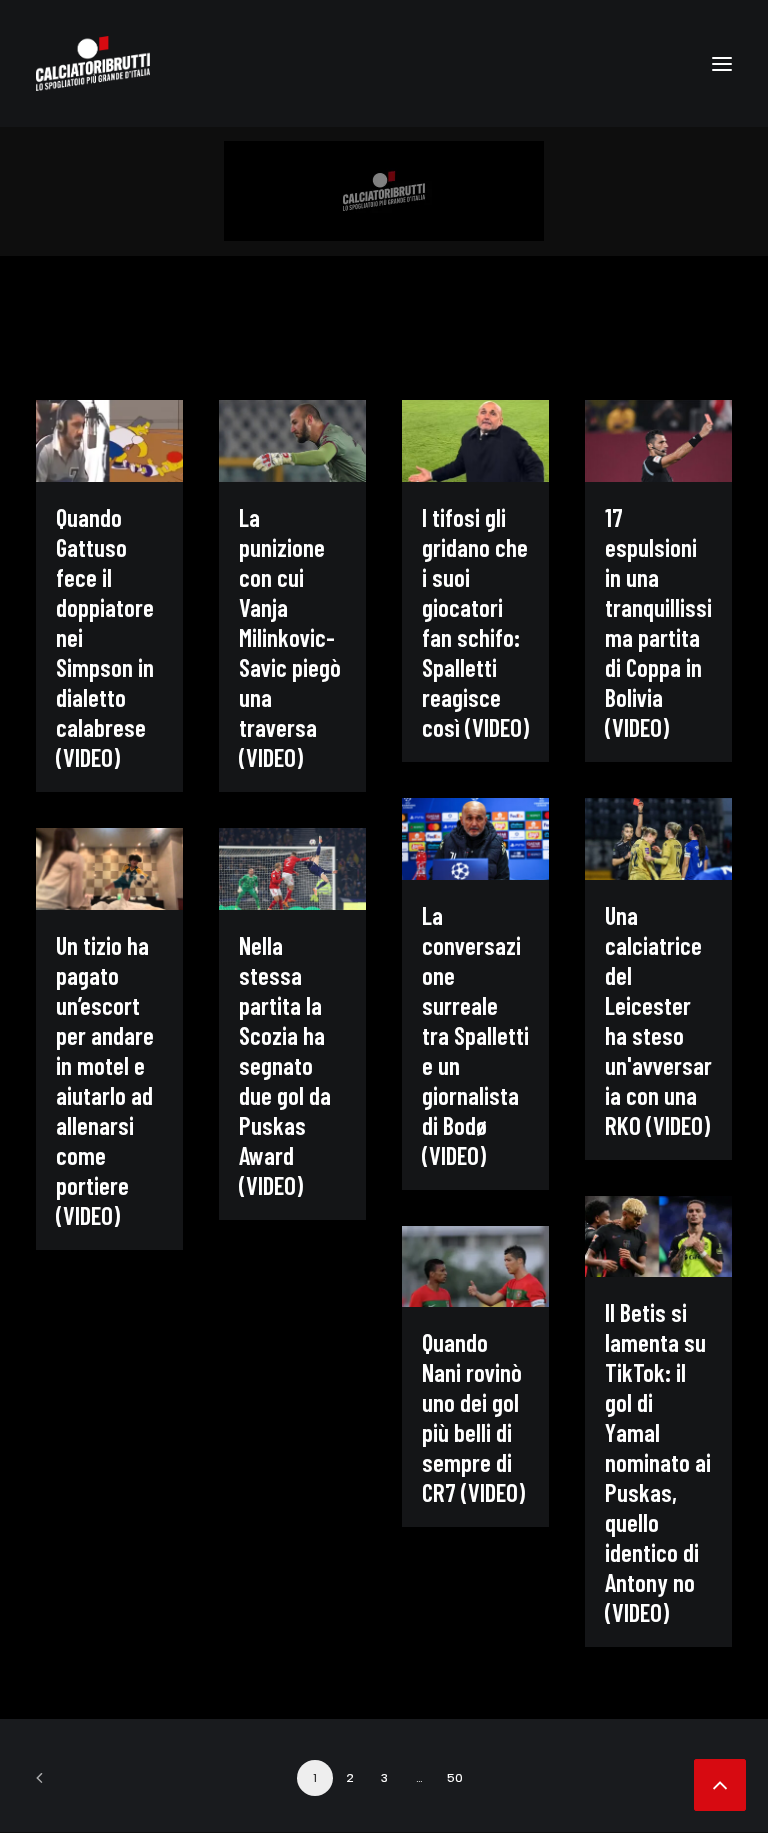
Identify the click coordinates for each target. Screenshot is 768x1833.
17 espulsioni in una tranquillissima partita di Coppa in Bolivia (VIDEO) (658, 622)
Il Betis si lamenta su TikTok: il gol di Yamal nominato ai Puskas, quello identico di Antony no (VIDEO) (658, 1462)
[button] (722, 63)
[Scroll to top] (720, 1782)
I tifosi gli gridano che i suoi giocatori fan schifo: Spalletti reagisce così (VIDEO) (475, 622)
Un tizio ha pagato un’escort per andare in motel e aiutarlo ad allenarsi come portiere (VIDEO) (105, 1080)
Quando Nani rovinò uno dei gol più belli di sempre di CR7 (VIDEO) (473, 1417)
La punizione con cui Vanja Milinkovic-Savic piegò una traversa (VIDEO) (290, 637)
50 (455, 1778)
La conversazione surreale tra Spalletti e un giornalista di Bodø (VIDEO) (475, 1035)
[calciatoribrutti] (93, 63)
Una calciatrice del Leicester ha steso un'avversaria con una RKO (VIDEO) (658, 1020)
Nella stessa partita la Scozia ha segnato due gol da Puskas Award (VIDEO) (285, 1065)
